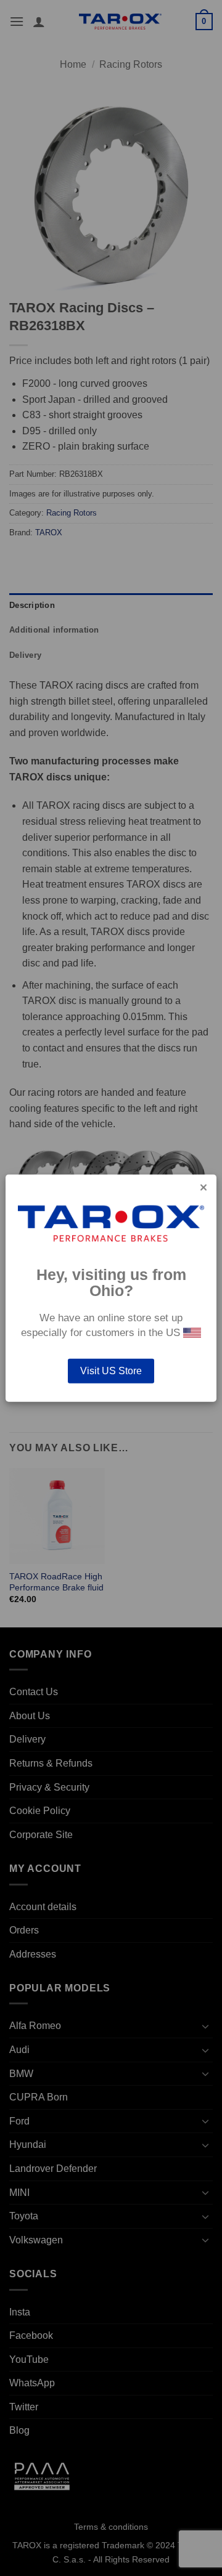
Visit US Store (111, 1370)
